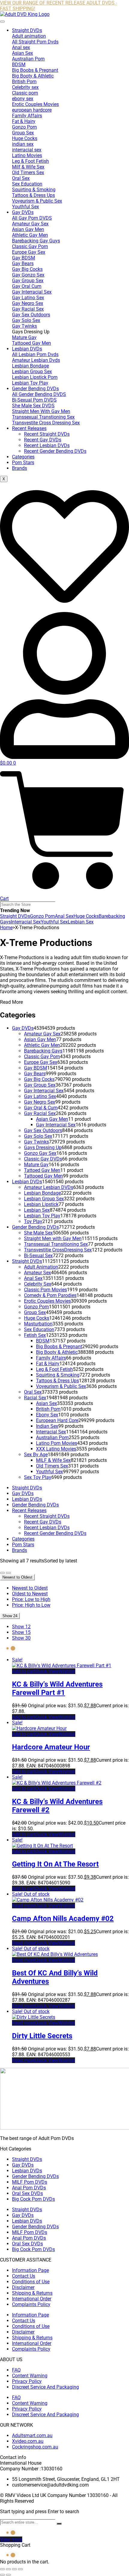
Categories (23, 457)
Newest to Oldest (30, 1588)
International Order (32, 2299)
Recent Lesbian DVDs (47, 445)
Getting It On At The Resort (55, 1864)
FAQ (16, 2370)
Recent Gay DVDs (43, 440)
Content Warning (30, 2376)
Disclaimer (23, 2287)
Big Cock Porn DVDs (33, 2199)
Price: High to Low (31, 1605)
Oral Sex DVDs (27, 2193)
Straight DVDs (27, 30)
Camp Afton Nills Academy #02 (63, 1919)
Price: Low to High (31, 1599)
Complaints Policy (31, 2304)
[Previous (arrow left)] (2, 2575)
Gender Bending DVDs (35, 389)
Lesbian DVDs (27, 349)
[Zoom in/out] (2, 2569)
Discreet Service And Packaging (45, 2387)
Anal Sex (64, 916)
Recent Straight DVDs (47, 434)
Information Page (30, 2270)
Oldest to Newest (30, 1594)
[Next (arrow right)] (8, 2575)
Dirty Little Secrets (42, 2036)
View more (11, 2539)
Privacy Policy (27, 2381)
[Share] (14, 2569)
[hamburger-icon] (2, 22)
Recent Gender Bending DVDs (55, 451)
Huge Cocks (86, 916)
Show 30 (21, 1638)
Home (6, 928)
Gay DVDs (23, 212)
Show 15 (21, 1632)
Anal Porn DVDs (29, 2188)
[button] (24, 1671)
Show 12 (21, 1627)
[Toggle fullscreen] (8, 2569)
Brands (19, 468)
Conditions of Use (31, 2282)
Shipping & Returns (32, 2293)
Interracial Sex (26, 922)
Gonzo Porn (42, 916)
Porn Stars (23, 463)
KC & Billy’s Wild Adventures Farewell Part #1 (57, 1688)
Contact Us (24, 2276)
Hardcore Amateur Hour (51, 1747)
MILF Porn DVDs (30, 2182)
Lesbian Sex (81, 922)
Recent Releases (29, 428)
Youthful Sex (54, 922)
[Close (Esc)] (20, 2569)
